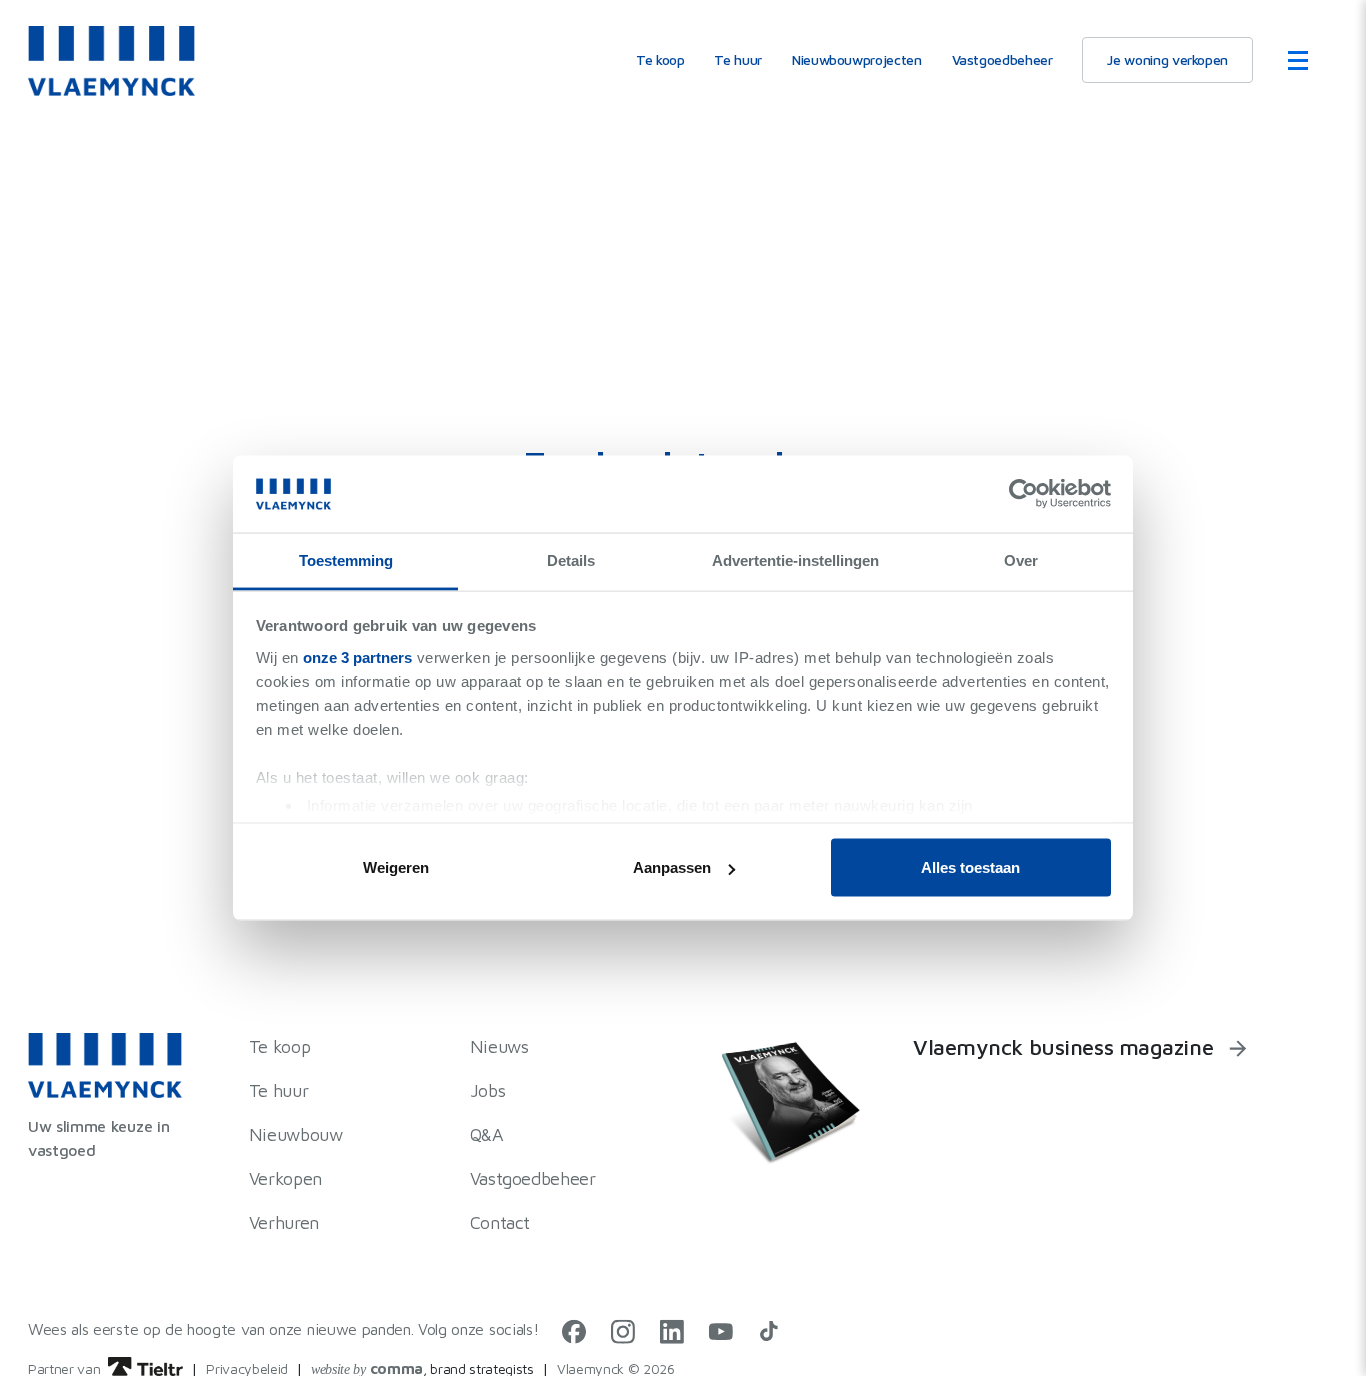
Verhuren (284, 1222)
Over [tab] (1021, 559)
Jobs (488, 1090)
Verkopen (285, 1178)
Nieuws (499, 1046)
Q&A (487, 1134)
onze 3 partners (357, 656)
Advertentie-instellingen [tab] (795, 559)
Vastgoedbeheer (1002, 60)
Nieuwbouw (296, 1134)
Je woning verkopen (1167, 60)
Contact (500, 1222)
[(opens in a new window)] (574, 1337)
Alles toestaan (970, 867)
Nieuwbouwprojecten (857, 60)
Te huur (737, 60)
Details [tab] (571, 559)
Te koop (660, 60)
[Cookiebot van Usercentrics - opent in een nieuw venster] (1023, 494)
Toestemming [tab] (346, 559)
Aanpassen (672, 867)
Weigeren (396, 867)
